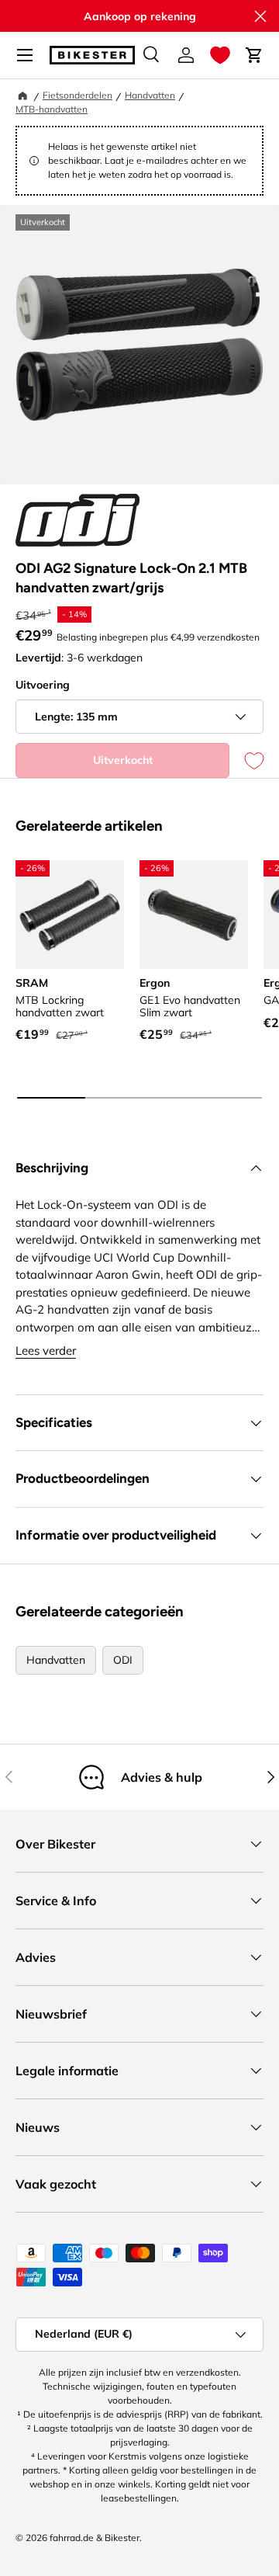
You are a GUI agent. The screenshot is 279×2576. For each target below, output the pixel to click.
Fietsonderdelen (77, 95)
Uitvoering (43, 685)
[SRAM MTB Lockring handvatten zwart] (70, 915)
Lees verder (46, 1350)
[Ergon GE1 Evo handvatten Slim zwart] (194, 915)
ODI (123, 1660)
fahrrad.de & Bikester (95, 2538)
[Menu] (25, 55)
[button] (220, 55)
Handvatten (150, 95)
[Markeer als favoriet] (246, 760)
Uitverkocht (123, 760)
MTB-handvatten (52, 109)
